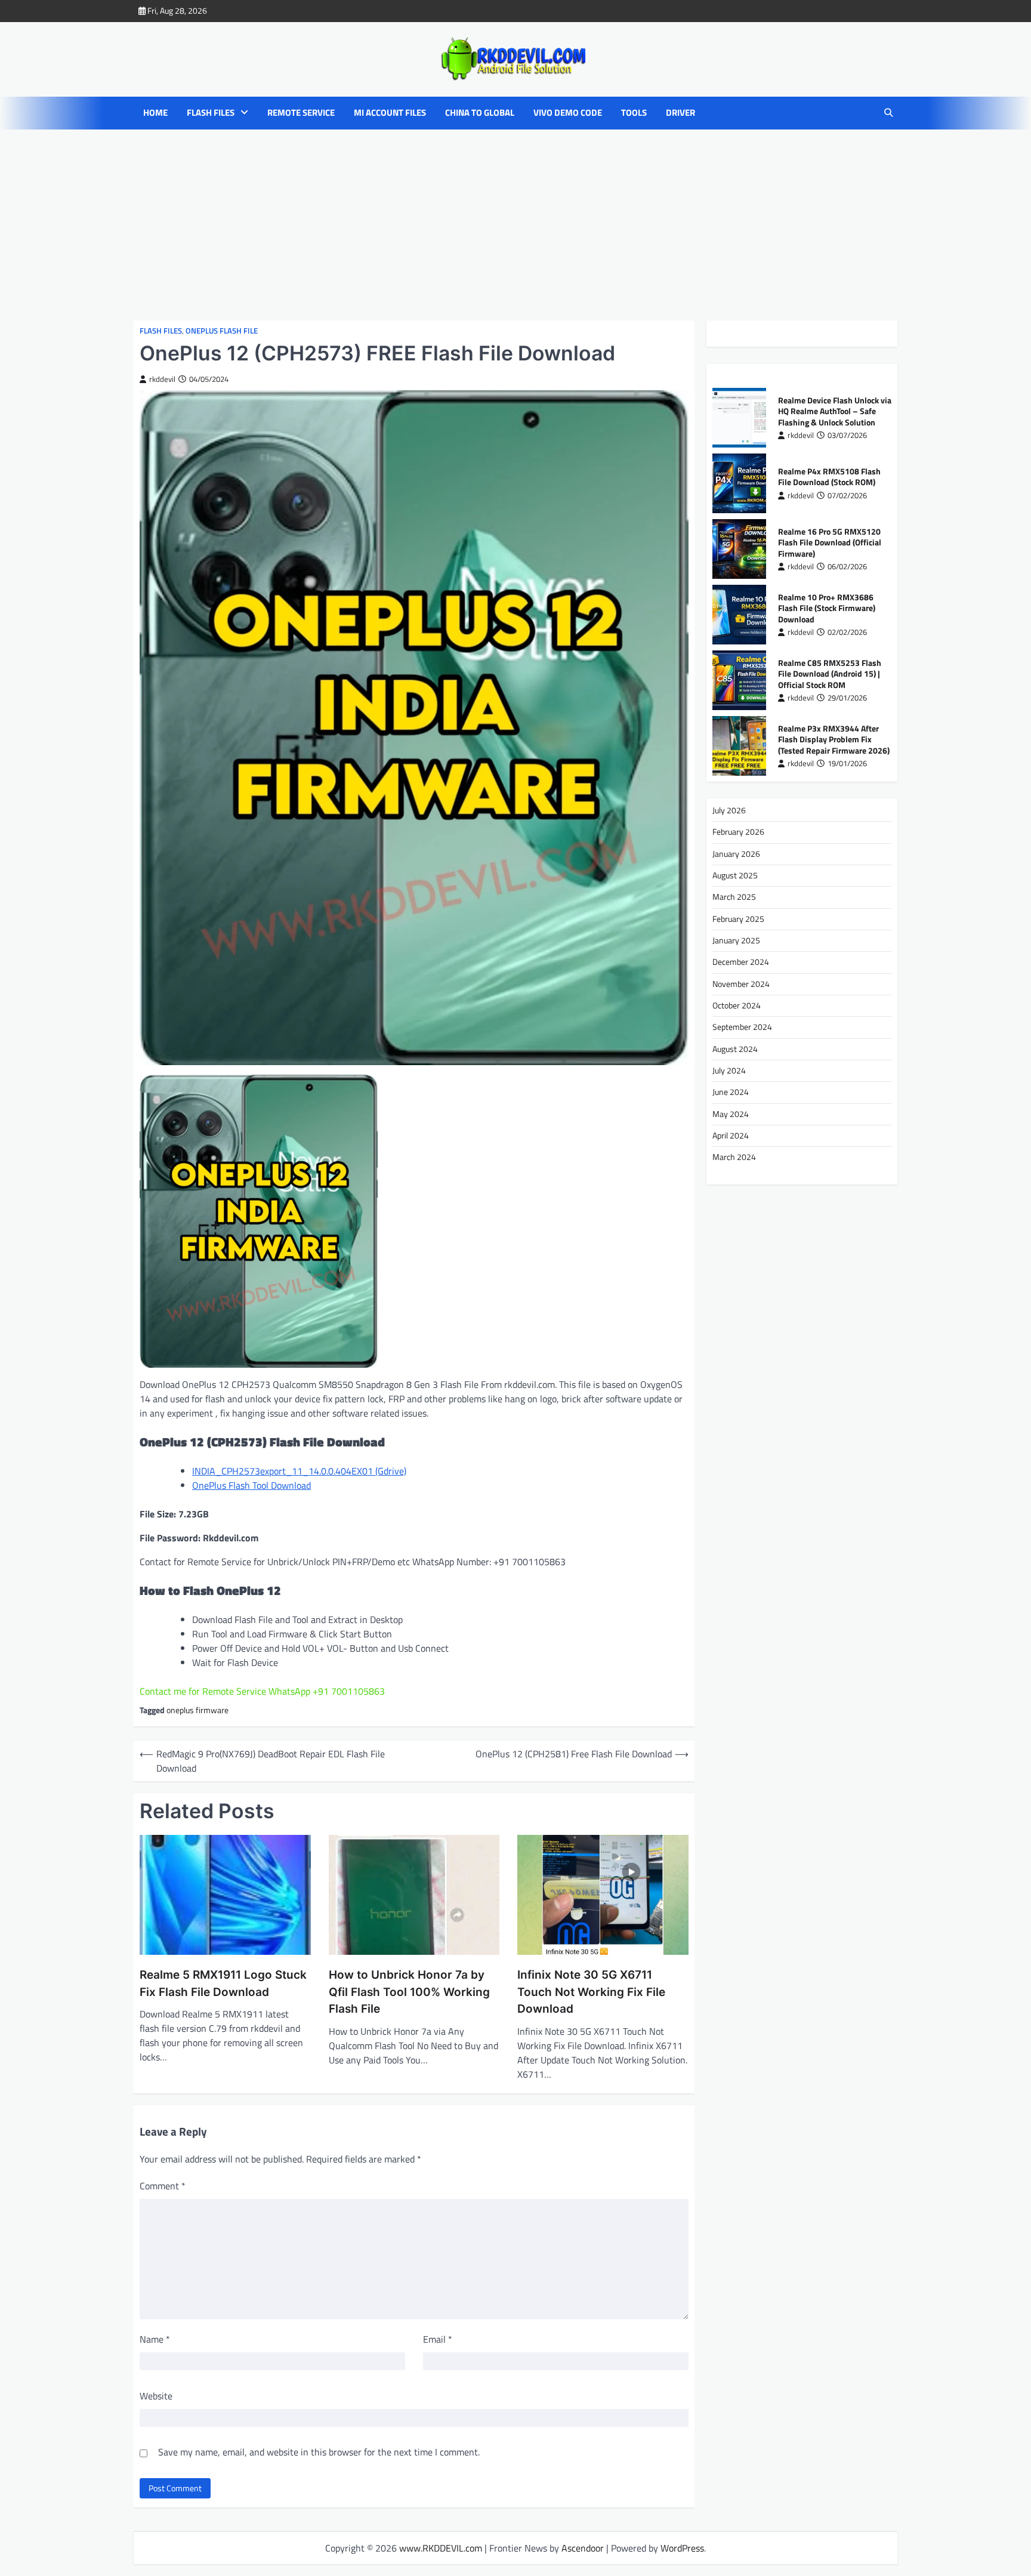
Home (155, 113)
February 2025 (738, 918)
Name (155, 2339)
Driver (680, 113)
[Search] (888, 113)
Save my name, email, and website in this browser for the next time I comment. (319, 2452)
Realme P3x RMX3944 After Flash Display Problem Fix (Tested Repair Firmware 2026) (834, 739)
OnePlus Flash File (222, 331)
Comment (163, 2186)
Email (438, 2339)
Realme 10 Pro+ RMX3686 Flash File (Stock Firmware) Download (827, 608)
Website (156, 2396)
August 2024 (735, 1049)
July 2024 (729, 1070)
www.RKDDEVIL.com (441, 2548)
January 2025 (736, 940)
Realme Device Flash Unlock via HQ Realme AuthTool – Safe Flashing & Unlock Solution (835, 411)
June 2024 (731, 1092)
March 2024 (734, 1157)
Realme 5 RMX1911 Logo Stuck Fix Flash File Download (223, 1983)
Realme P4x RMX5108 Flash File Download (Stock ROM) (829, 477)
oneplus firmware (197, 1710)
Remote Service (301, 113)
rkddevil (162, 379)
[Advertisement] (515, 225)
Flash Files (211, 113)
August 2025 (735, 875)
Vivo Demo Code (568, 113)
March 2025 (734, 897)
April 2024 (731, 1136)
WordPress (682, 2548)
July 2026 (729, 810)
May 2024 (731, 1114)
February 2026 (738, 832)
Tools (634, 113)
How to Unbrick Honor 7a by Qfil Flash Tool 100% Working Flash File (409, 1992)
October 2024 (737, 1005)
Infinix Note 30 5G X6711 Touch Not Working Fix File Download (591, 1992)
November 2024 (741, 984)
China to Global (480, 113)
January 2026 (736, 853)
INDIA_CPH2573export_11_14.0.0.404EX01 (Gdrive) (299, 1471)
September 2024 (742, 1027)
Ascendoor (583, 2548)
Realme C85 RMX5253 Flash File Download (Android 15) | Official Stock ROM (830, 673)
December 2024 (741, 962)
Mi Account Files (390, 113)
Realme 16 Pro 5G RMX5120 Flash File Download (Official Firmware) (830, 542)
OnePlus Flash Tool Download (251, 1485)
